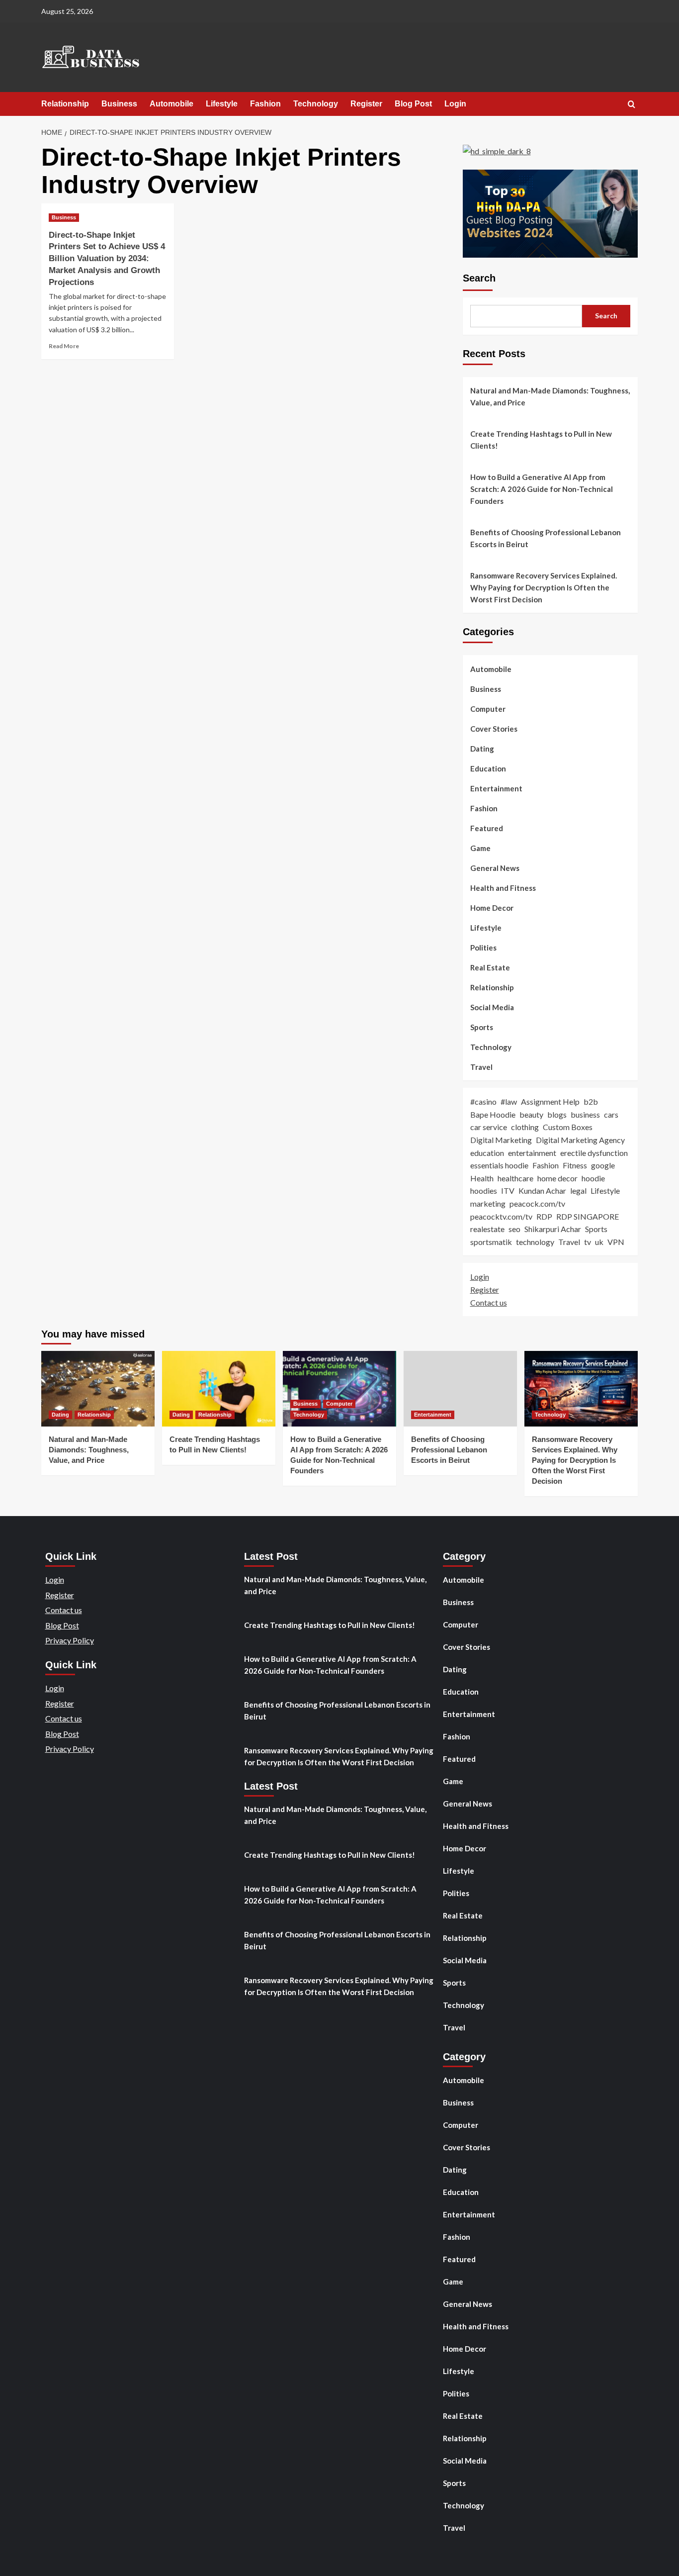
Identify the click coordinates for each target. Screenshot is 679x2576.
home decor (557, 1178)
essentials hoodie (499, 1165)
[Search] (632, 105)
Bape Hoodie (493, 1114)
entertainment (532, 1153)
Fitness (575, 1165)
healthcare (515, 1178)
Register (366, 104)
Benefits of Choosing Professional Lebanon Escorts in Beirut (546, 538)
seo (514, 1229)
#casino (483, 1101)
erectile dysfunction (594, 1153)
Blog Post (413, 104)
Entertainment (496, 788)
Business (119, 104)
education (487, 1153)
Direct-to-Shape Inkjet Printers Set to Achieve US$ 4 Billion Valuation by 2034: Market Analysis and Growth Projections (107, 259)
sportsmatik (491, 1242)
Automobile (171, 104)
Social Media (492, 1007)
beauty (531, 1114)
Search (479, 278)
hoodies (484, 1191)
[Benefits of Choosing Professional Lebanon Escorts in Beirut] (460, 1389)
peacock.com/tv (537, 1203)
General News (495, 868)
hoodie (593, 1178)
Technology (316, 104)
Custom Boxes (568, 1127)
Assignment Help (550, 1101)
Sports (482, 1027)
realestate (487, 1229)
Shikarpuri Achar (553, 1229)
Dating (482, 749)
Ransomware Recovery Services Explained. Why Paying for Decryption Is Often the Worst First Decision (544, 587)
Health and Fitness (503, 888)
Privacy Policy (70, 1640)
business (585, 1114)
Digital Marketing (501, 1140)
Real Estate (490, 967)
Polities (483, 948)
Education (488, 768)
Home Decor (492, 908)
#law (509, 1101)
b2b (591, 1101)
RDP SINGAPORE (588, 1216)
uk (599, 1242)
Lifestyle (222, 104)
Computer (488, 709)
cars (611, 1114)
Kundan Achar (542, 1191)
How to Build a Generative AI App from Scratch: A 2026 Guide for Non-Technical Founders (542, 489)
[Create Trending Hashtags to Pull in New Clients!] (219, 1389)
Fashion (265, 104)
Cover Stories (494, 729)
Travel (481, 1067)
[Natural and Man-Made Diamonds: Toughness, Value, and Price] (98, 1389)
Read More (64, 346)
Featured (487, 828)
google (603, 1165)
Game (480, 848)
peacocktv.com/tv (501, 1216)
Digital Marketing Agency (580, 1140)
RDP (544, 1216)
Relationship (65, 104)
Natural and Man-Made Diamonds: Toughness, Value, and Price (550, 396)
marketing (488, 1203)
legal (578, 1191)
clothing (525, 1127)
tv (588, 1242)
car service (489, 1127)
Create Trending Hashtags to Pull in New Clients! (541, 440)
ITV (508, 1191)
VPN (616, 1242)
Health (482, 1178)
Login (455, 104)
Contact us (489, 1302)
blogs (557, 1114)
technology (535, 1242)
